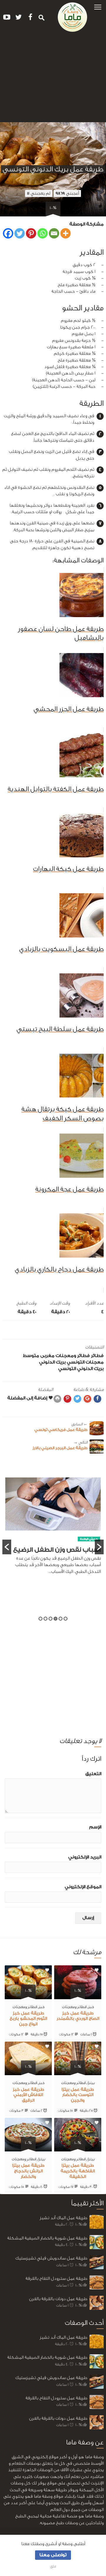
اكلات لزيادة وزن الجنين (64, 1555)
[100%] (78, 1996)
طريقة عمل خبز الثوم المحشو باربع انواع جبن (28, 2019)
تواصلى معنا (53, 2555)
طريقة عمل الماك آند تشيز (63, 2218)
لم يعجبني (39, 193)
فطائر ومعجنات (73, 1356)
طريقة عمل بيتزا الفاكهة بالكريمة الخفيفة (78, 2171)
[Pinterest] (31, 233)
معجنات (95, 1362)
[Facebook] (8, 233)
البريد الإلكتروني (85, 1857)
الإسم (95, 1827)
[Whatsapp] (43, 233)
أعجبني (67, 193)
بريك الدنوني (52, 1362)
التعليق (93, 1774)
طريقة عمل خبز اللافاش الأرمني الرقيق (28, 2095)
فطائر (97, 1356)
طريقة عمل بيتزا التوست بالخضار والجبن (78, 2095)
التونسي (76, 1362)
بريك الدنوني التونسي (81, 1369)
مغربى (47, 1356)
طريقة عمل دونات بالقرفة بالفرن (58, 2299)
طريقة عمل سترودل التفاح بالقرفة (56, 2278)
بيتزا (91, 2083)
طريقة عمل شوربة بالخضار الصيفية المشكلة (47, 2238)
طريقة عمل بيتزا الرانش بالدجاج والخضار (28, 2171)
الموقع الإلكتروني (83, 1887)
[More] (66, 233)
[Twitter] (20, 233)
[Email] (54, 233)
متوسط (31, 1356)
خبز (91, 2007)
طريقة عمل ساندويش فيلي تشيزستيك (51, 2258)
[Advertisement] (53, 79)
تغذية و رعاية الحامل (81, 1544)
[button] (98, 7)
